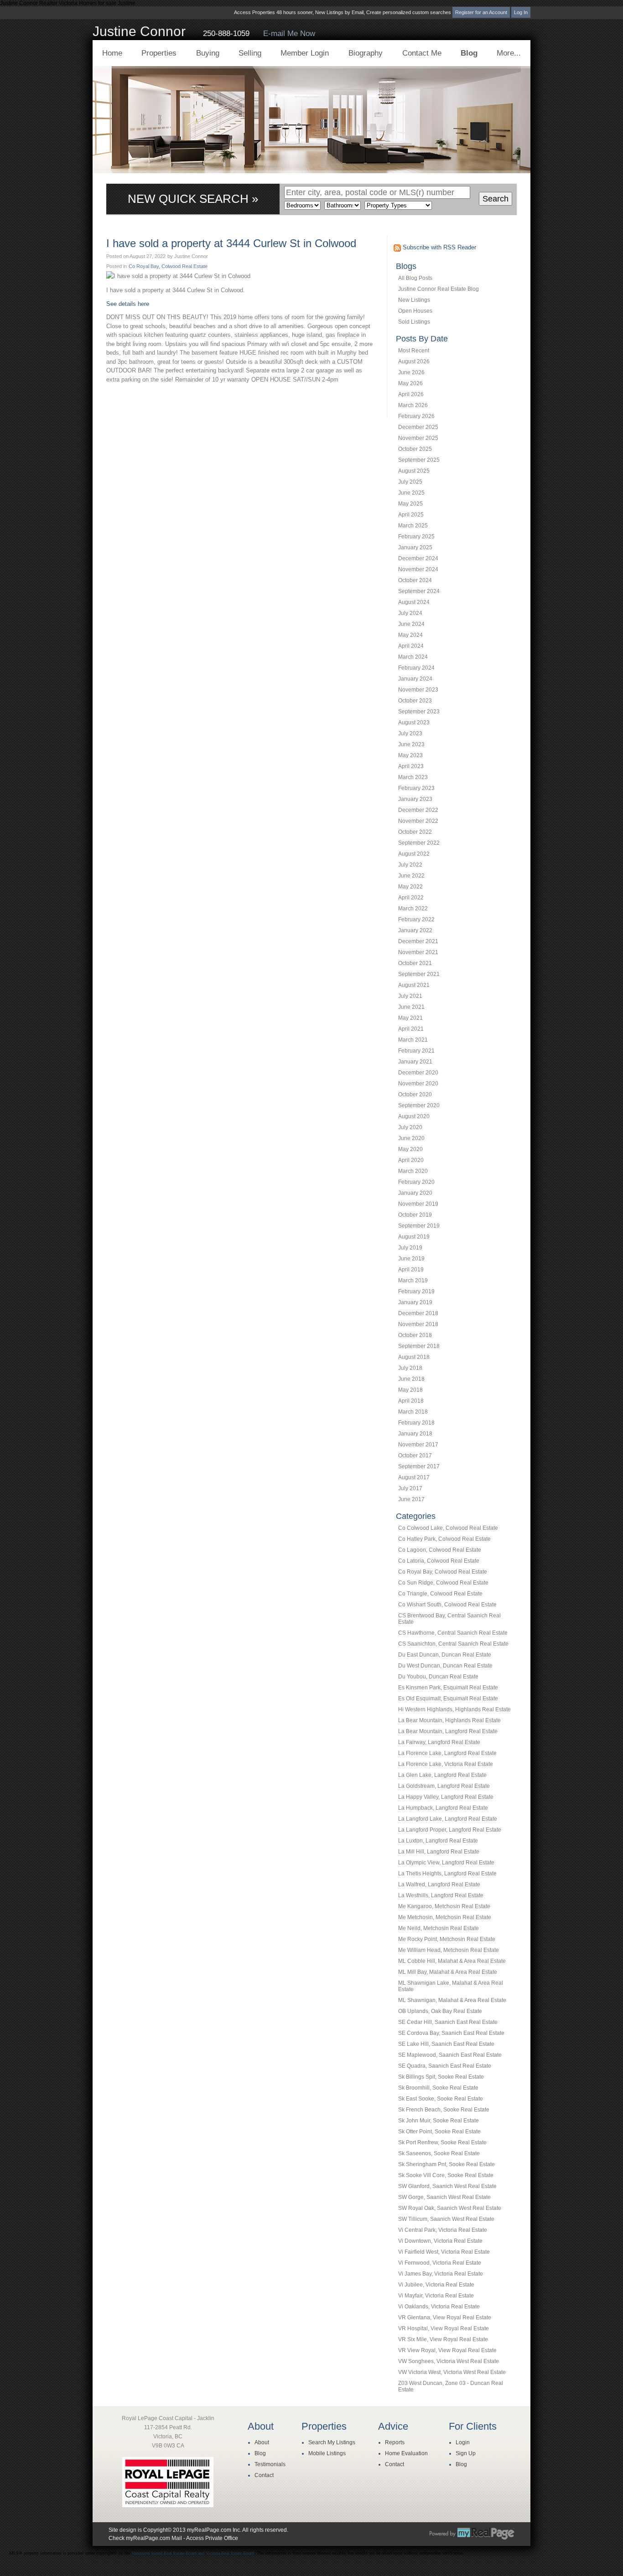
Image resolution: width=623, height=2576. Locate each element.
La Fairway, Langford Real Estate (439, 1742)
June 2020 (411, 1138)
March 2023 (413, 777)
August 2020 (414, 1116)
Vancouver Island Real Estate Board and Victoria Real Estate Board (193, 2553)
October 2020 (415, 1094)
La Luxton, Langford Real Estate (438, 1841)
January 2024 (415, 679)
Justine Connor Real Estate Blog (439, 289)
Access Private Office (212, 2538)
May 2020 (410, 1149)
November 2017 (418, 1445)
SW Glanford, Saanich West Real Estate (447, 2186)
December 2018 (418, 1313)
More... (509, 53)
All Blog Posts (415, 278)
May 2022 (410, 887)
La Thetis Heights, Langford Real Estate (447, 1874)
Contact (264, 2475)
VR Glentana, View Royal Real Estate (445, 2318)
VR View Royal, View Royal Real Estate (447, 2350)
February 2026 (416, 416)
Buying (208, 53)
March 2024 (413, 657)
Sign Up (466, 2453)
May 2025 (410, 504)
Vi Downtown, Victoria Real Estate (440, 2241)
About (262, 2442)
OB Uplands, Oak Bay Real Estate (440, 2011)
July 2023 (410, 733)
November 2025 (418, 438)
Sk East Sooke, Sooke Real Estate (441, 2099)
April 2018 (411, 1401)
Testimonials (270, 2464)
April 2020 (411, 1160)
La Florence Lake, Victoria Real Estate (446, 1764)
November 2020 (418, 1084)
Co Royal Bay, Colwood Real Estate (443, 1572)
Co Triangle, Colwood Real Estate (440, 1594)
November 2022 (418, 821)
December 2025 (418, 427)
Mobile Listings (327, 2453)
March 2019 (413, 1280)
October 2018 (415, 1335)
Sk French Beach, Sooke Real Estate (444, 2110)
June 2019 (411, 1259)
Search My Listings (332, 2442)
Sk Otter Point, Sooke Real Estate (439, 2132)
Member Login (305, 53)
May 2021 (410, 1018)
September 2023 (419, 712)
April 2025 (411, 515)
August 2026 (414, 361)
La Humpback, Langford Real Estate (443, 1808)
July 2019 (410, 1248)
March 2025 (413, 526)
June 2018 (411, 1379)
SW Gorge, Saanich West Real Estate (444, 2197)
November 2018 (418, 1324)
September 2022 (419, 843)
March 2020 (413, 1171)
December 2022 (418, 810)
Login (463, 2442)
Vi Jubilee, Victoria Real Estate (436, 2285)
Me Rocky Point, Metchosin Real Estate (447, 1939)
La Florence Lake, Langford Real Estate (447, 1753)
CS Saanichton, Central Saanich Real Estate (453, 1644)
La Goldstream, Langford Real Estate (444, 1786)
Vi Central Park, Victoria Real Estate (443, 2230)
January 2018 (415, 1434)
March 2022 (413, 909)
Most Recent (414, 351)
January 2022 (415, 930)
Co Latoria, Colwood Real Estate (439, 1561)
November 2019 (418, 1204)
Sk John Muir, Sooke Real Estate (439, 2121)
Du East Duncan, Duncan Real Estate (445, 1655)
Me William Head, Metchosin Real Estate (449, 1950)
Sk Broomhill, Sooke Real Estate (438, 2088)
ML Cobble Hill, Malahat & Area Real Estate (452, 1961)
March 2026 (413, 405)
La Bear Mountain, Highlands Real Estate (449, 1720)
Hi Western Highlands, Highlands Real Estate (454, 1709)
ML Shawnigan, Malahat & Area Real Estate (452, 2000)
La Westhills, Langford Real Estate (441, 1895)
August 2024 (414, 602)
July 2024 (410, 613)
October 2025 (415, 449)
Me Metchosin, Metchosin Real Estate (445, 1917)
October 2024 (415, 580)
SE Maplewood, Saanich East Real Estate (450, 2055)
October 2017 (415, 1456)
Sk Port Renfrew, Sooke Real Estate (442, 2142)
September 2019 (419, 1226)
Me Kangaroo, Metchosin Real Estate (444, 1906)
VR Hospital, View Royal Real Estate (444, 2328)
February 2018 (416, 1423)
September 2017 (419, 1466)
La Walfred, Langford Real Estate (439, 1884)
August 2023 (414, 723)
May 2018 (410, 1390)
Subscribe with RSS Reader (439, 247)
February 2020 (416, 1182)
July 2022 (410, 865)
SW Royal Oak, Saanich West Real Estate (450, 2208)
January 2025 (415, 547)
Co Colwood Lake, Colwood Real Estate (448, 1528)
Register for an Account (481, 12)
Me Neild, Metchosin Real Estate (439, 1928)
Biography (366, 53)
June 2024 (411, 624)
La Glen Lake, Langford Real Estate (442, 1775)
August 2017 (414, 1477)
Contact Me (422, 53)
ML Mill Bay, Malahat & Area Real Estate (448, 1972)
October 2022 (415, 832)
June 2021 (411, 1007)
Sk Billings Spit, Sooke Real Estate (441, 2077)
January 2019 (415, 1302)
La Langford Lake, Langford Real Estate (448, 1819)
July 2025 (410, 482)
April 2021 (411, 1029)
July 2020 (410, 1127)
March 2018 (413, 1412)
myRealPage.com (472, 2534)
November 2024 (418, 569)
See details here (128, 304)
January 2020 (415, 1193)
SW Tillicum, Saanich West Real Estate (446, 2219)
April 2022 (411, 898)
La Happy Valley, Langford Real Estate (446, 1797)
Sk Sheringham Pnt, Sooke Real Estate (446, 2164)
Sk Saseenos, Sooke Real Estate (439, 2153)
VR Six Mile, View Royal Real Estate (443, 2339)
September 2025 (419, 460)
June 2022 (411, 876)
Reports (395, 2442)
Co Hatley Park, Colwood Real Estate (444, 1539)
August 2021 (414, 985)
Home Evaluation (406, 2453)
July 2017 (410, 1488)
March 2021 (413, 1040)
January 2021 (415, 1062)
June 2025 (411, 493)
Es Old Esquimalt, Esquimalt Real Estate (448, 1698)
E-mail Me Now (289, 34)
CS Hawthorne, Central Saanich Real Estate (453, 1633)
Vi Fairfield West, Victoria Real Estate (444, 2252)
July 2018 (410, 1368)
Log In (521, 12)
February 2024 (416, 668)
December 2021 (418, 941)
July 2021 (410, 996)
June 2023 (411, 744)
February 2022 (416, 919)
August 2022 (414, 854)
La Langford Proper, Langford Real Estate (450, 1830)
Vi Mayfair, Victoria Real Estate (436, 2296)
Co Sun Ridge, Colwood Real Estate (443, 1583)
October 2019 (415, 1215)
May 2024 (410, 635)
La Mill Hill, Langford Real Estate (439, 1852)
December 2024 (418, 558)
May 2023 (410, 755)
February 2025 (416, 537)
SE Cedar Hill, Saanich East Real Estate (448, 2022)
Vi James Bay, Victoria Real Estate (441, 2274)
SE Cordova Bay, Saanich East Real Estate (451, 2033)
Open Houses (415, 311)
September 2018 (419, 1346)
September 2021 (419, 974)
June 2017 (411, 1499)
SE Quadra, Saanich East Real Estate (445, 2066)
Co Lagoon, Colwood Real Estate (440, 1550)
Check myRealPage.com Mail (145, 2538)
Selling (250, 53)
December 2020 (418, 1073)
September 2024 (419, 591)
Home (112, 53)
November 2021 (418, 952)
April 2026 (411, 394)
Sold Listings (414, 322)
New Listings (414, 300)
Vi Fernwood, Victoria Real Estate (440, 2263)
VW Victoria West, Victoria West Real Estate (452, 2372)
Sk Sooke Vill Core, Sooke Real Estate (446, 2175)
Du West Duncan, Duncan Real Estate (445, 1666)
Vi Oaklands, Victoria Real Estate (439, 2307)
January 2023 (415, 799)
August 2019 (414, 1237)
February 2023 (416, 788)
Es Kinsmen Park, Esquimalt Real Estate (448, 1688)
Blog (469, 53)
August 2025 (414, 471)
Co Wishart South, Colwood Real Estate (447, 1605)
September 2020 (419, 1105)
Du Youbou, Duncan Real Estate (438, 1677)
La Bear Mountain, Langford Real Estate (448, 1731)
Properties (159, 53)
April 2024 (411, 646)
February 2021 (416, 1051)
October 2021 (415, 963)
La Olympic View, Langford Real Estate (446, 1863)
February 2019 (416, 1291)
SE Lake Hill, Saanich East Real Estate (446, 2044)
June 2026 (411, 372)
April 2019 (411, 1270)
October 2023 (415, 701)
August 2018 (414, 1357)
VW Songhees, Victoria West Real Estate (449, 2361)
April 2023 (411, 766)
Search (496, 199)
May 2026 (410, 383)
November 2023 (418, 690)
